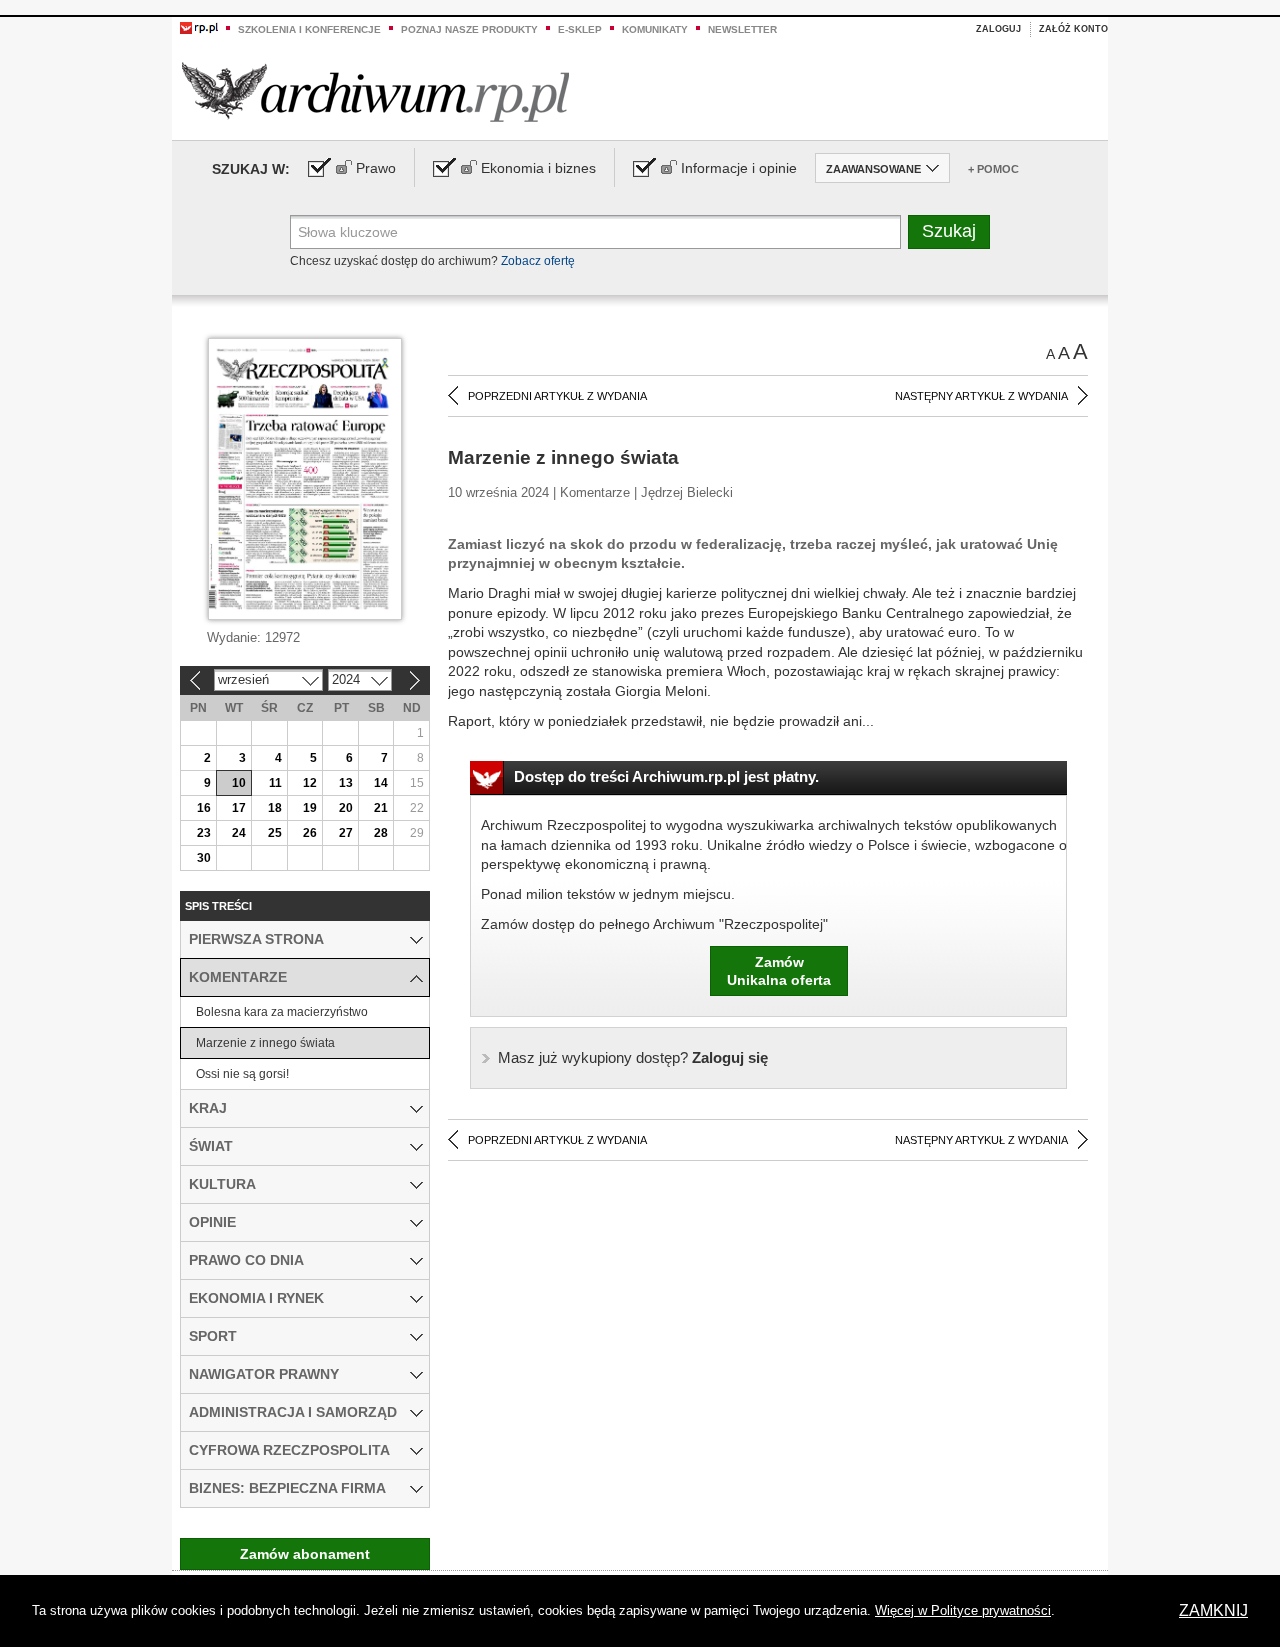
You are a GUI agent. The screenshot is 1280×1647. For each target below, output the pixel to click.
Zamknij (1213, 1610)
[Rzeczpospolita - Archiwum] (375, 91)
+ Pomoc (993, 169)
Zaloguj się (633, 1057)
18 (275, 808)
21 (381, 808)
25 (275, 833)
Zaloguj (998, 29)
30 (204, 858)
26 (310, 833)
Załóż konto (1073, 29)
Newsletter (742, 29)
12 (310, 783)
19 (310, 808)
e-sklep (580, 29)
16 (204, 808)
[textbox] (595, 232)
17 (239, 808)
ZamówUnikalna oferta (779, 971)
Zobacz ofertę (538, 261)
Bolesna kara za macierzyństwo (282, 1012)
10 (239, 783)
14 (381, 783)
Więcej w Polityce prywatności (963, 1610)
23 (204, 833)
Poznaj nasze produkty (469, 29)
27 (346, 833)
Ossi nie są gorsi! (242, 1074)
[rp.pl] (199, 27)
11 (275, 783)
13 (346, 783)
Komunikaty (655, 29)
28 (381, 833)
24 (239, 833)
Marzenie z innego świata (265, 1043)
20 (346, 808)
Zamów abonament (305, 1554)
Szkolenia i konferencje (309, 29)
